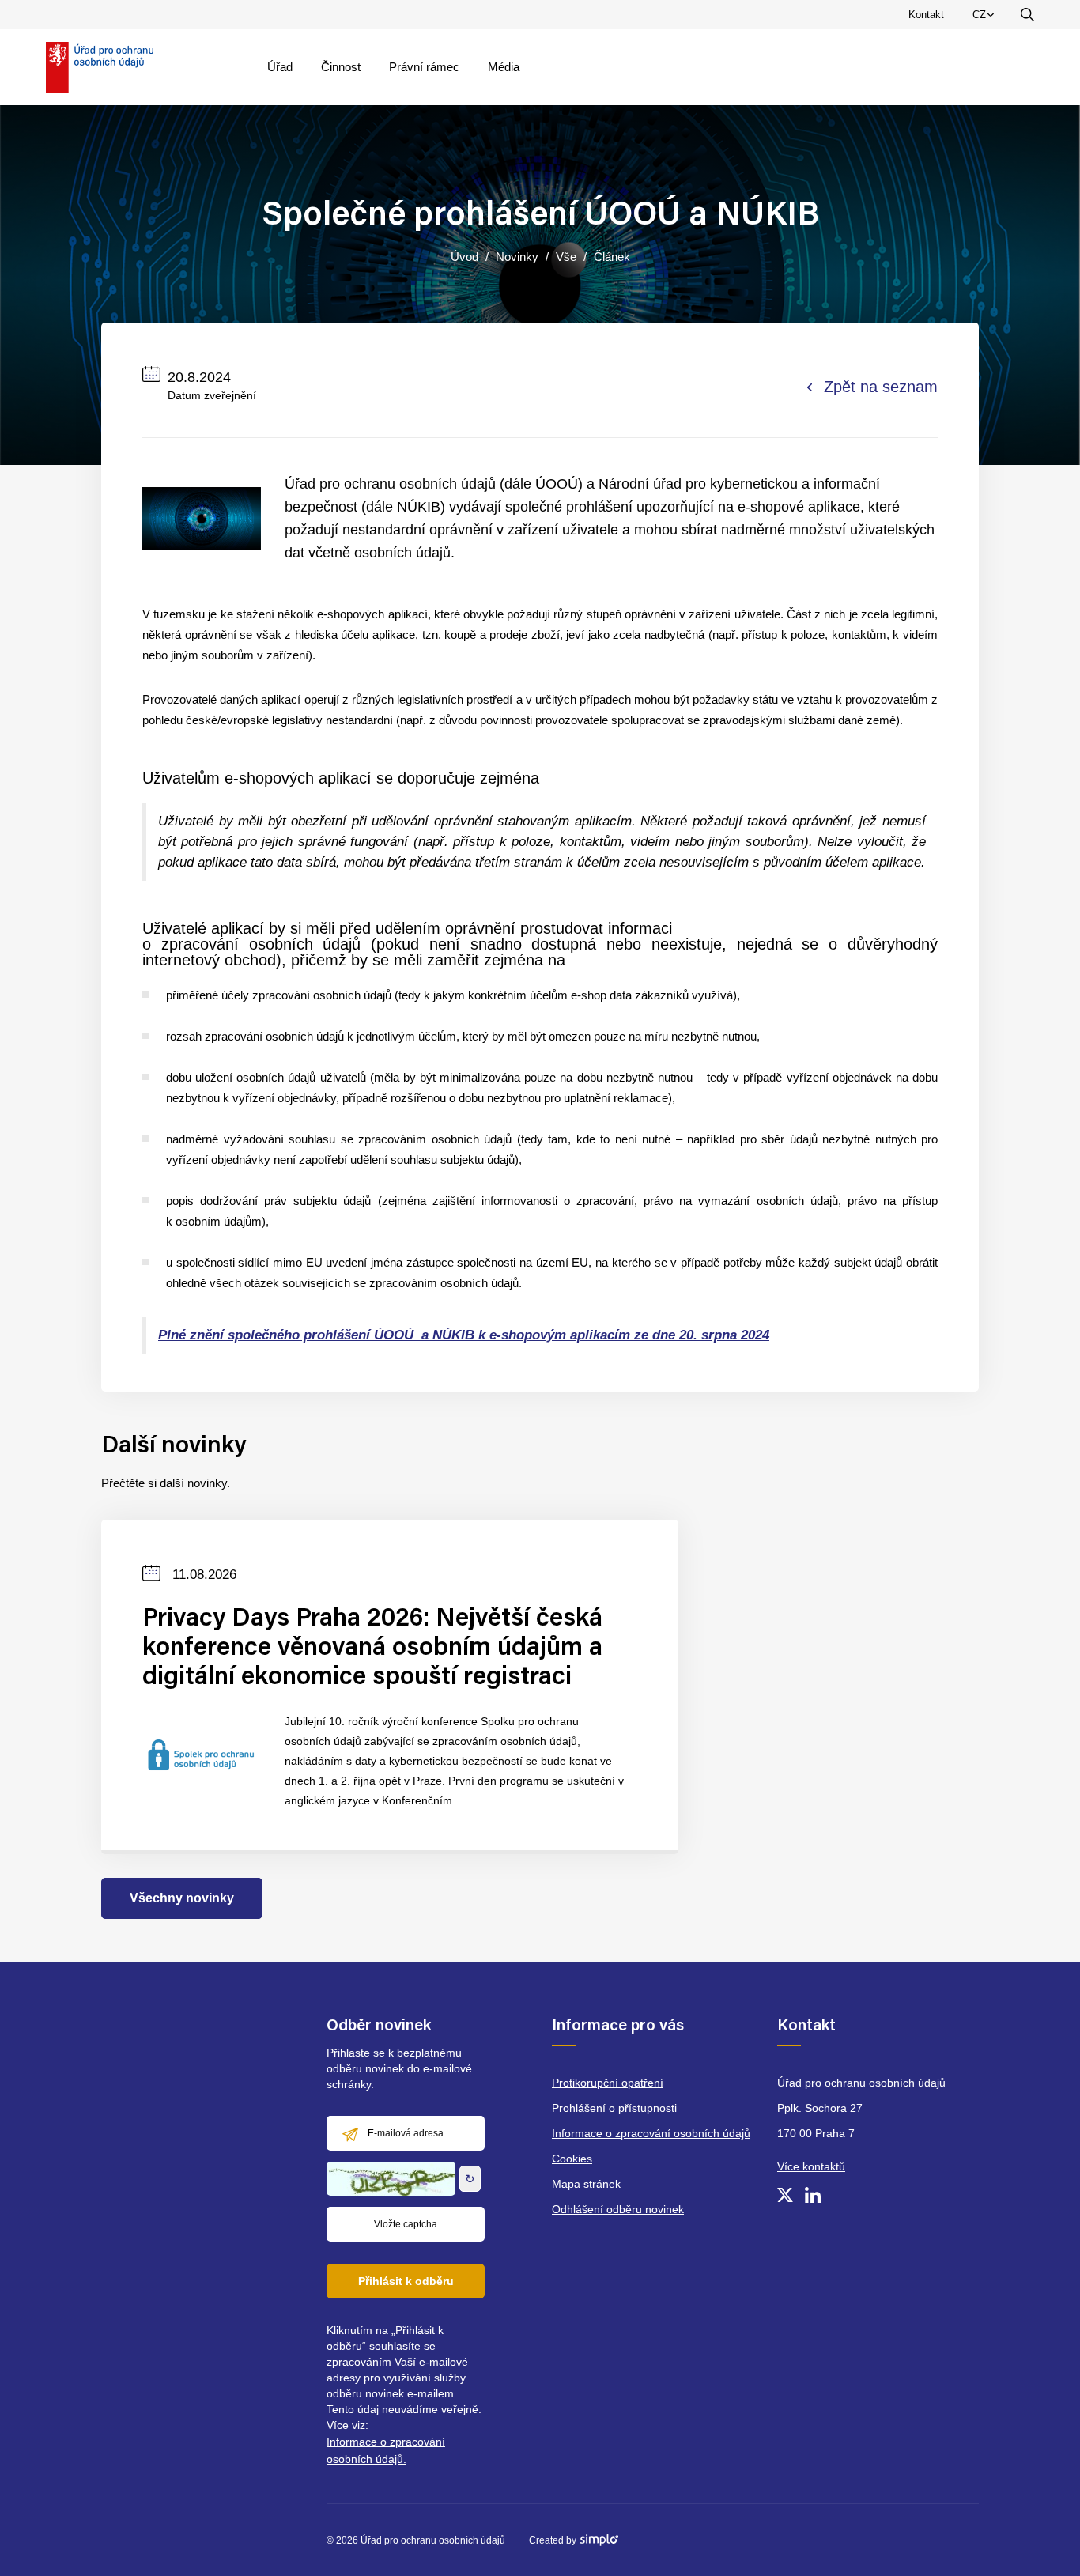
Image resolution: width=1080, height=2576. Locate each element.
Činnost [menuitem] (341, 67)
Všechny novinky (182, 1898)
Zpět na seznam (881, 387)
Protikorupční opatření (608, 2083)
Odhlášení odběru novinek (618, 2209)
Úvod (464, 257)
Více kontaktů (811, 2166)
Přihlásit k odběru (406, 2281)
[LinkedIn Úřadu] (813, 2195)
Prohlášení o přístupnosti (614, 2108)
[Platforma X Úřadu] (785, 2195)
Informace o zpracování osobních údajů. (386, 2450)
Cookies (572, 2159)
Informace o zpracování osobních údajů (651, 2133)
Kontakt (926, 15)
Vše (566, 257)
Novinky (517, 257)
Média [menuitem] (504, 67)
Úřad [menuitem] (280, 67)
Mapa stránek (586, 2184)
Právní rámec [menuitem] (424, 67)
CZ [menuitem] (986, 18)
